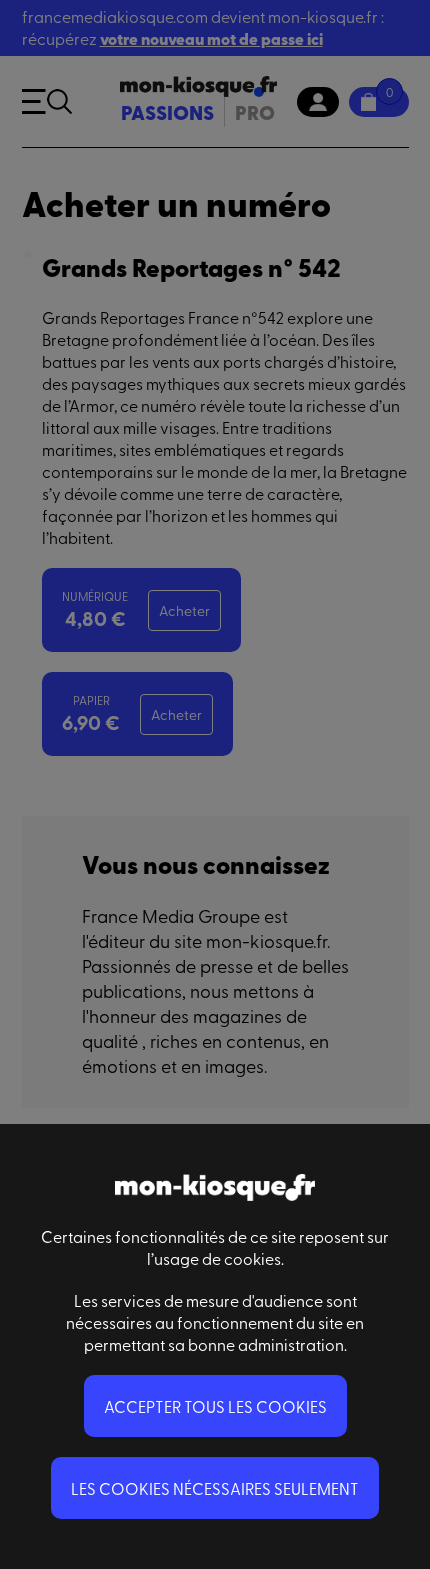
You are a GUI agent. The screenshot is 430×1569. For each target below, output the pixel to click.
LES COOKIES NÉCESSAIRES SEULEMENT (215, 1488)
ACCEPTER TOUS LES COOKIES (215, 1406)
